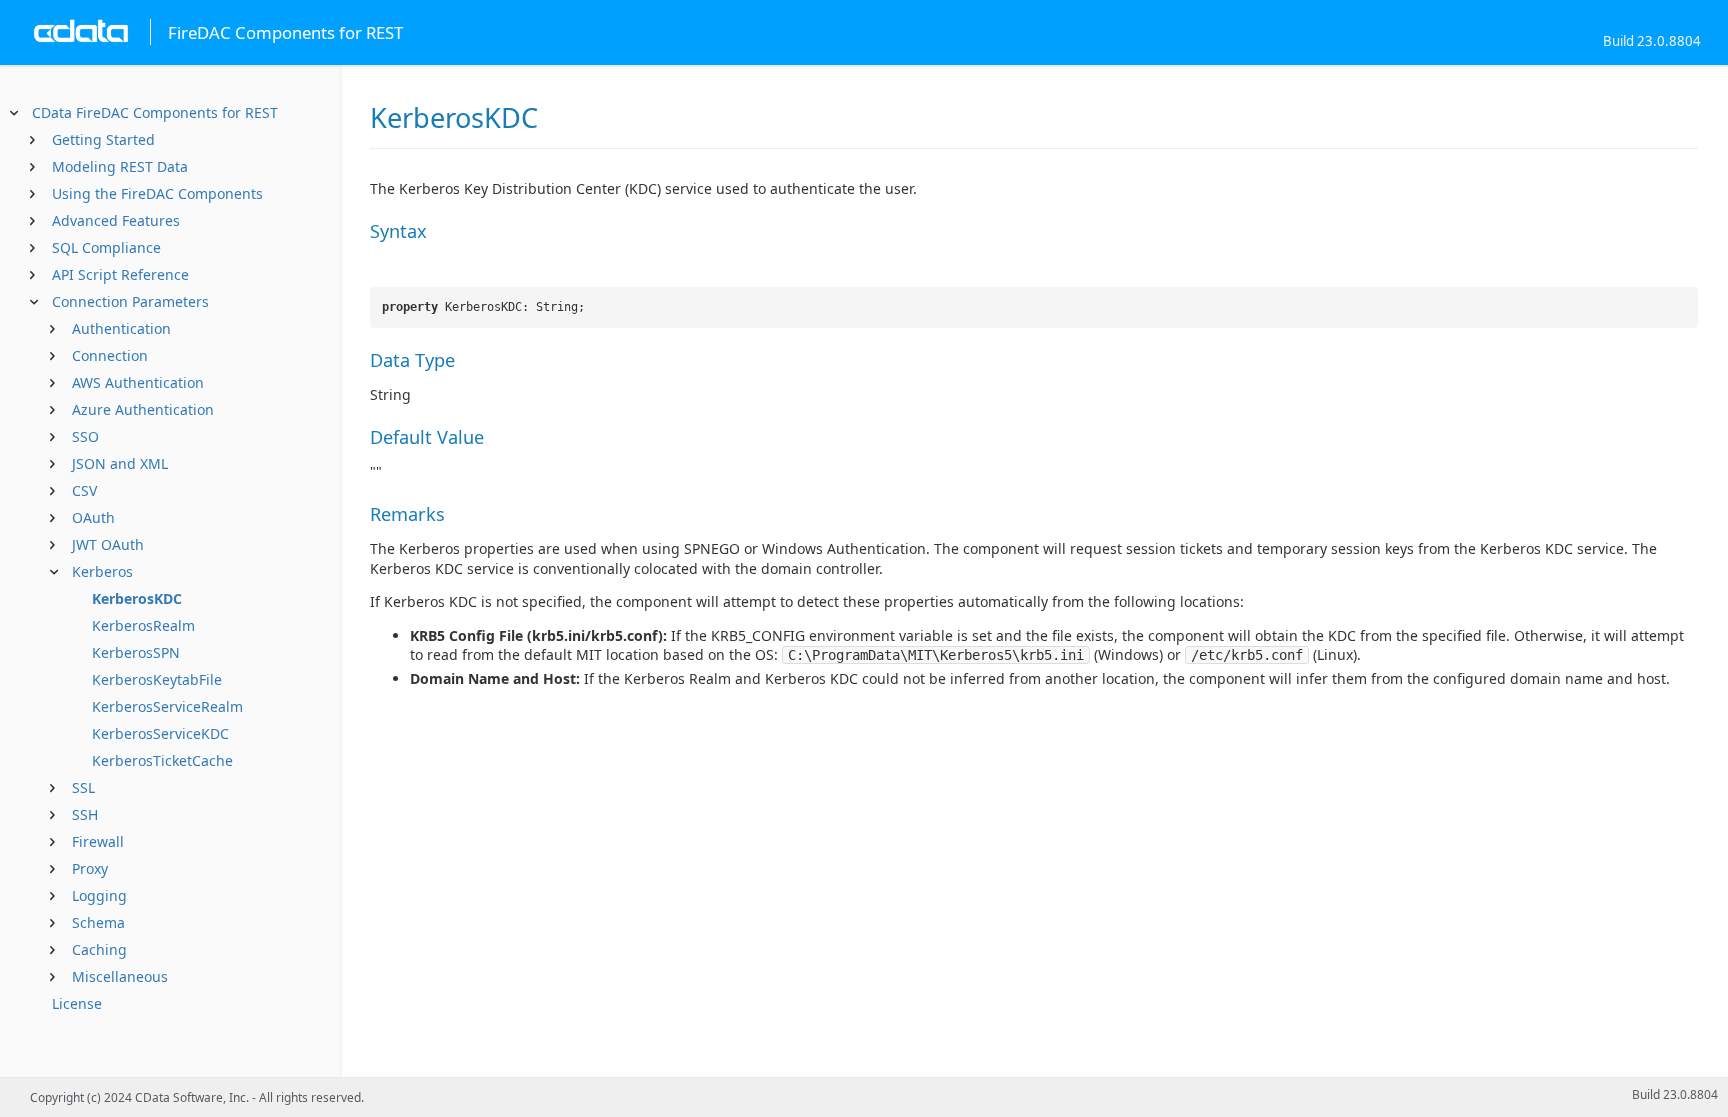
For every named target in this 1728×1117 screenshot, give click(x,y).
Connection (110, 355)
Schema (98, 922)
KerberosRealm (143, 625)
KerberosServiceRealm (167, 706)
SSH (85, 814)
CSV (84, 490)
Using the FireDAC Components (157, 193)
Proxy (90, 868)
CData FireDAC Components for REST (155, 112)
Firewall (98, 841)
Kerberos (102, 571)
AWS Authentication (138, 382)
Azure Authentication (143, 409)
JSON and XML (120, 463)
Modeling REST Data (120, 166)
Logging (99, 895)
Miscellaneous (120, 976)
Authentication (121, 328)
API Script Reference (120, 274)
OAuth (93, 517)
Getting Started (103, 139)
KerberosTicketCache (162, 760)
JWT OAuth (108, 544)
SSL (83, 787)
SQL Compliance (106, 247)
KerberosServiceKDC (160, 733)
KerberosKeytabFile (157, 679)
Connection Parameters (130, 301)
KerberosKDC (137, 598)
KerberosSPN (136, 652)
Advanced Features (116, 220)
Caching (99, 949)
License (77, 1003)
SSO (85, 436)
